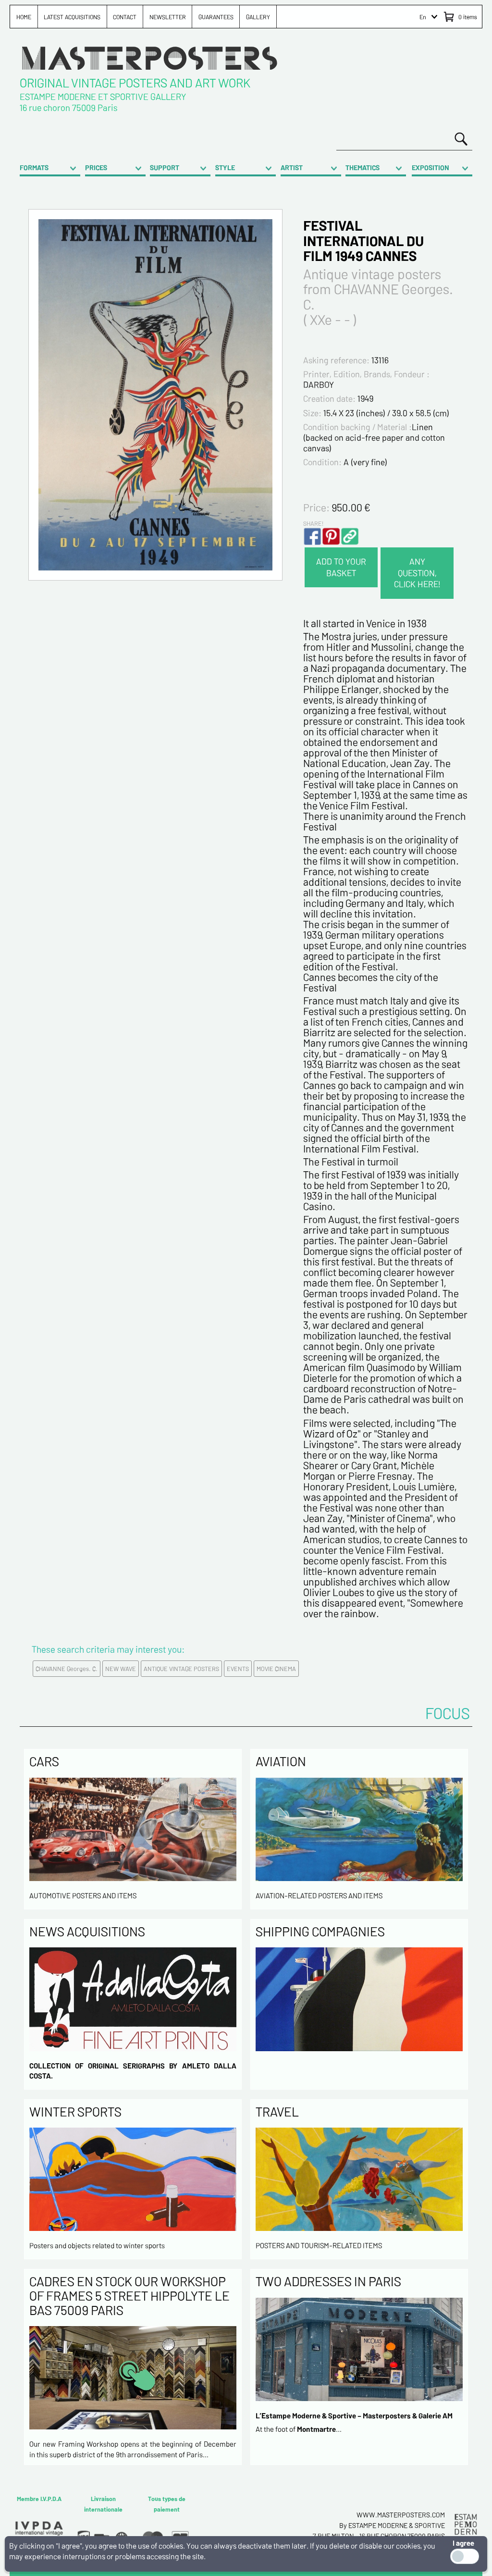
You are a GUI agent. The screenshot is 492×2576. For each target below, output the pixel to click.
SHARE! (313, 523)
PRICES (96, 167)
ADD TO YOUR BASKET (341, 567)
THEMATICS (363, 167)
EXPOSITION (430, 167)
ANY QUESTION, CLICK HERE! (417, 573)
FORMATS (34, 167)
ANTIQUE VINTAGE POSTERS (181, 1669)
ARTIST (292, 167)
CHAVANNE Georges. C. (67, 1669)
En (423, 17)
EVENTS (238, 1669)
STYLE (225, 167)
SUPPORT (165, 167)
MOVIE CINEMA (276, 1669)
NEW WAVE (121, 1669)
